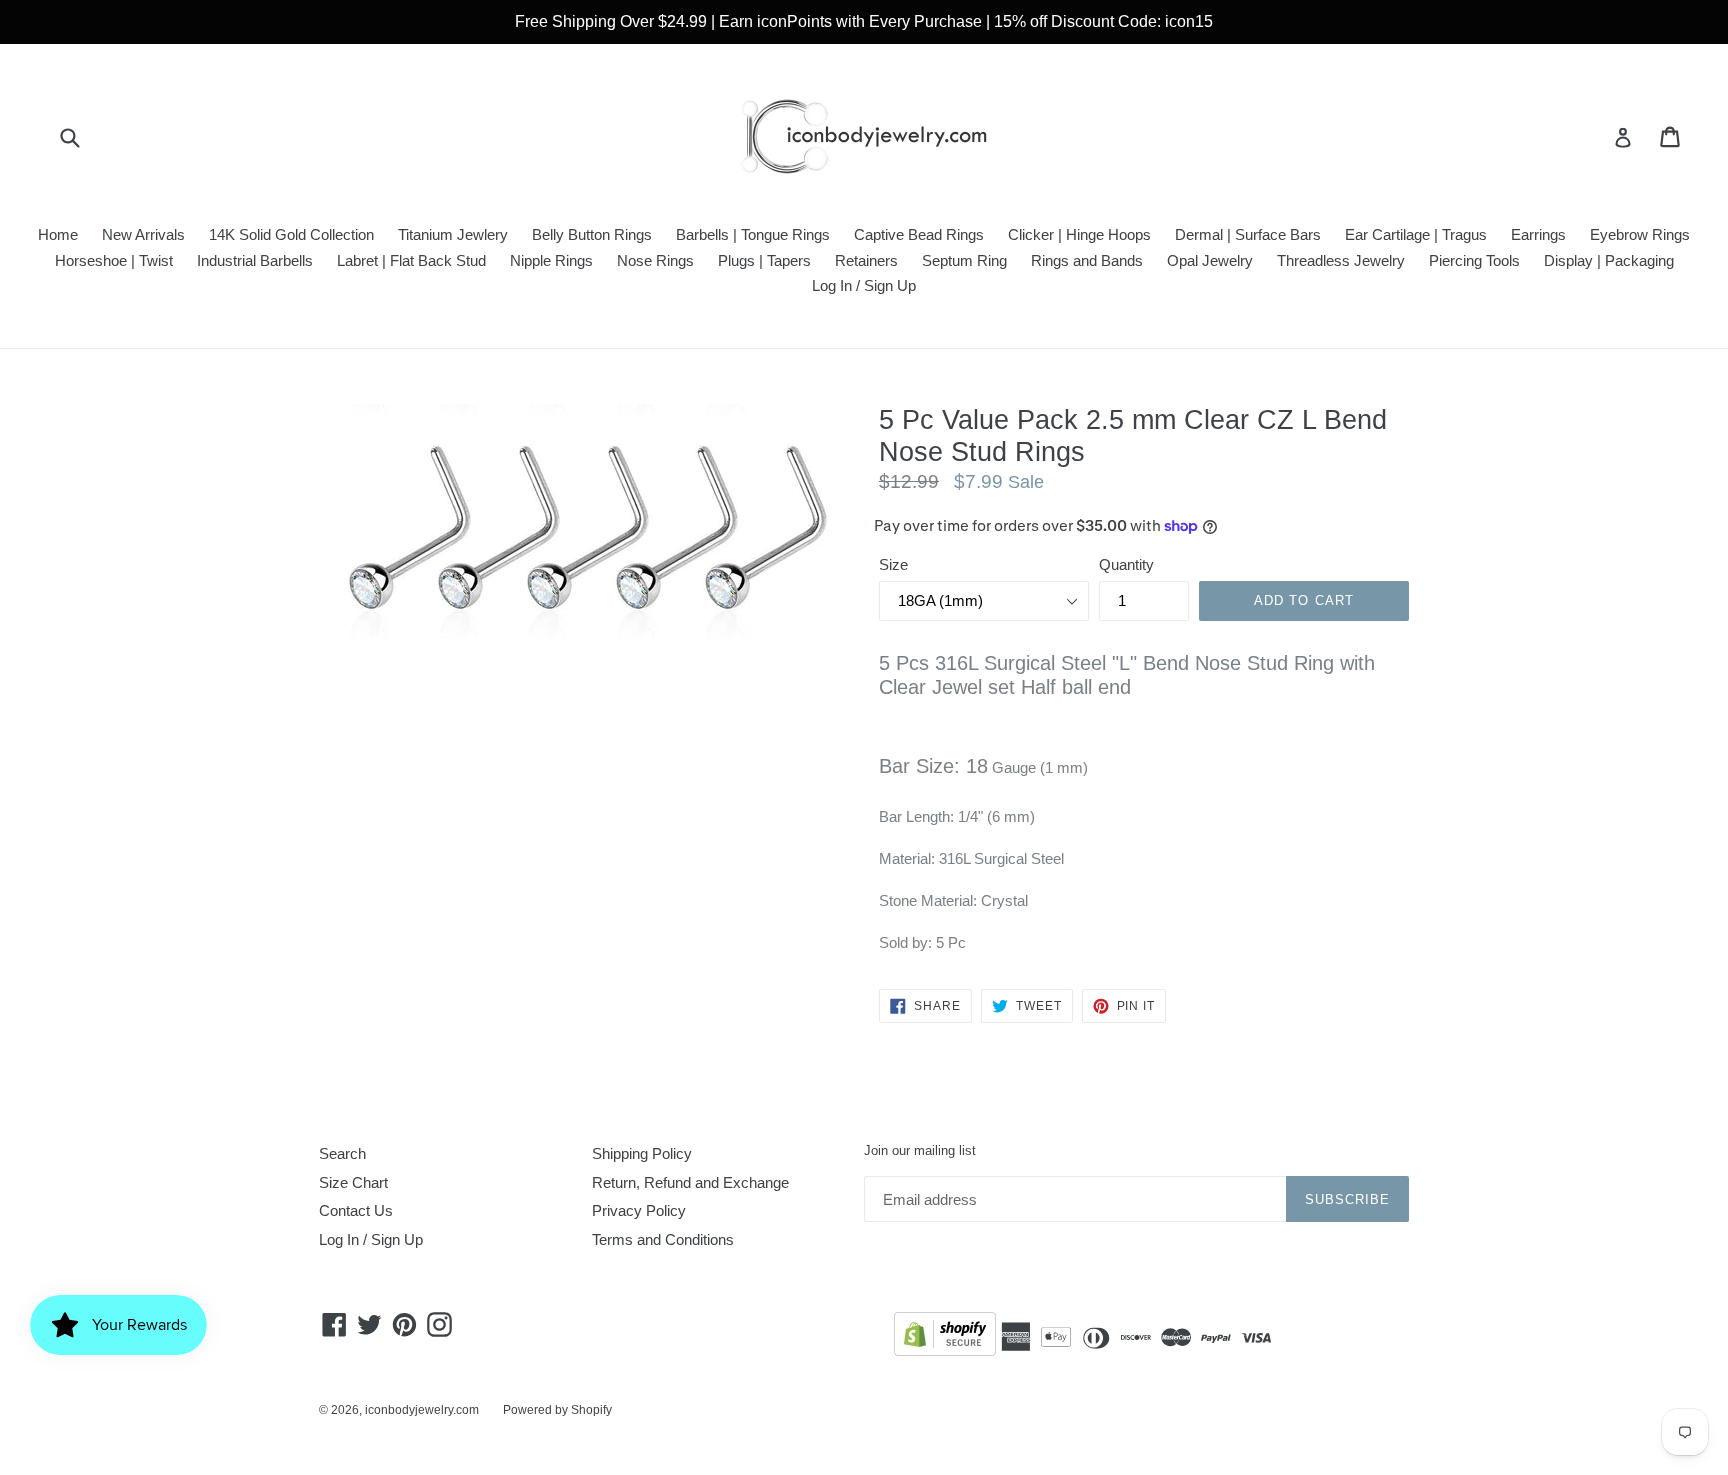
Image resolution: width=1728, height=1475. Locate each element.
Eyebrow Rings (1640, 234)
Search (342, 1153)
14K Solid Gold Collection (291, 234)
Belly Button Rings (592, 234)
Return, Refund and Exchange (690, 1182)
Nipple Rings (551, 260)
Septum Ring (964, 260)
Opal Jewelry (1210, 260)
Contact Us (356, 1210)
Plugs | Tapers (764, 260)
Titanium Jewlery (453, 234)
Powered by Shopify (557, 1410)
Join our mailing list (920, 1150)
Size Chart (353, 1182)
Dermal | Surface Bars (1248, 234)
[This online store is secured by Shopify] (945, 1337)
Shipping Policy (642, 1153)
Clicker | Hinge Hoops (1079, 234)
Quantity (1126, 564)
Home (58, 234)
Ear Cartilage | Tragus (1416, 234)
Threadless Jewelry (1341, 260)
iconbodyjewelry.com (422, 1410)
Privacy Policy (639, 1210)
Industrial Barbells (255, 260)
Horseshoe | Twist (114, 260)
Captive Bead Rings (919, 234)
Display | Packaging (1609, 260)
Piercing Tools (1474, 260)
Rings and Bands (1087, 260)
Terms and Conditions (663, 1239)
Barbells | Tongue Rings (753, 234)
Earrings (1538, 234)
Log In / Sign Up (864, 285)
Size (893, 564)
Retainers (866, 260)
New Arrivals (143, 234)
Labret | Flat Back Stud (411, 260)
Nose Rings (655, 260)
